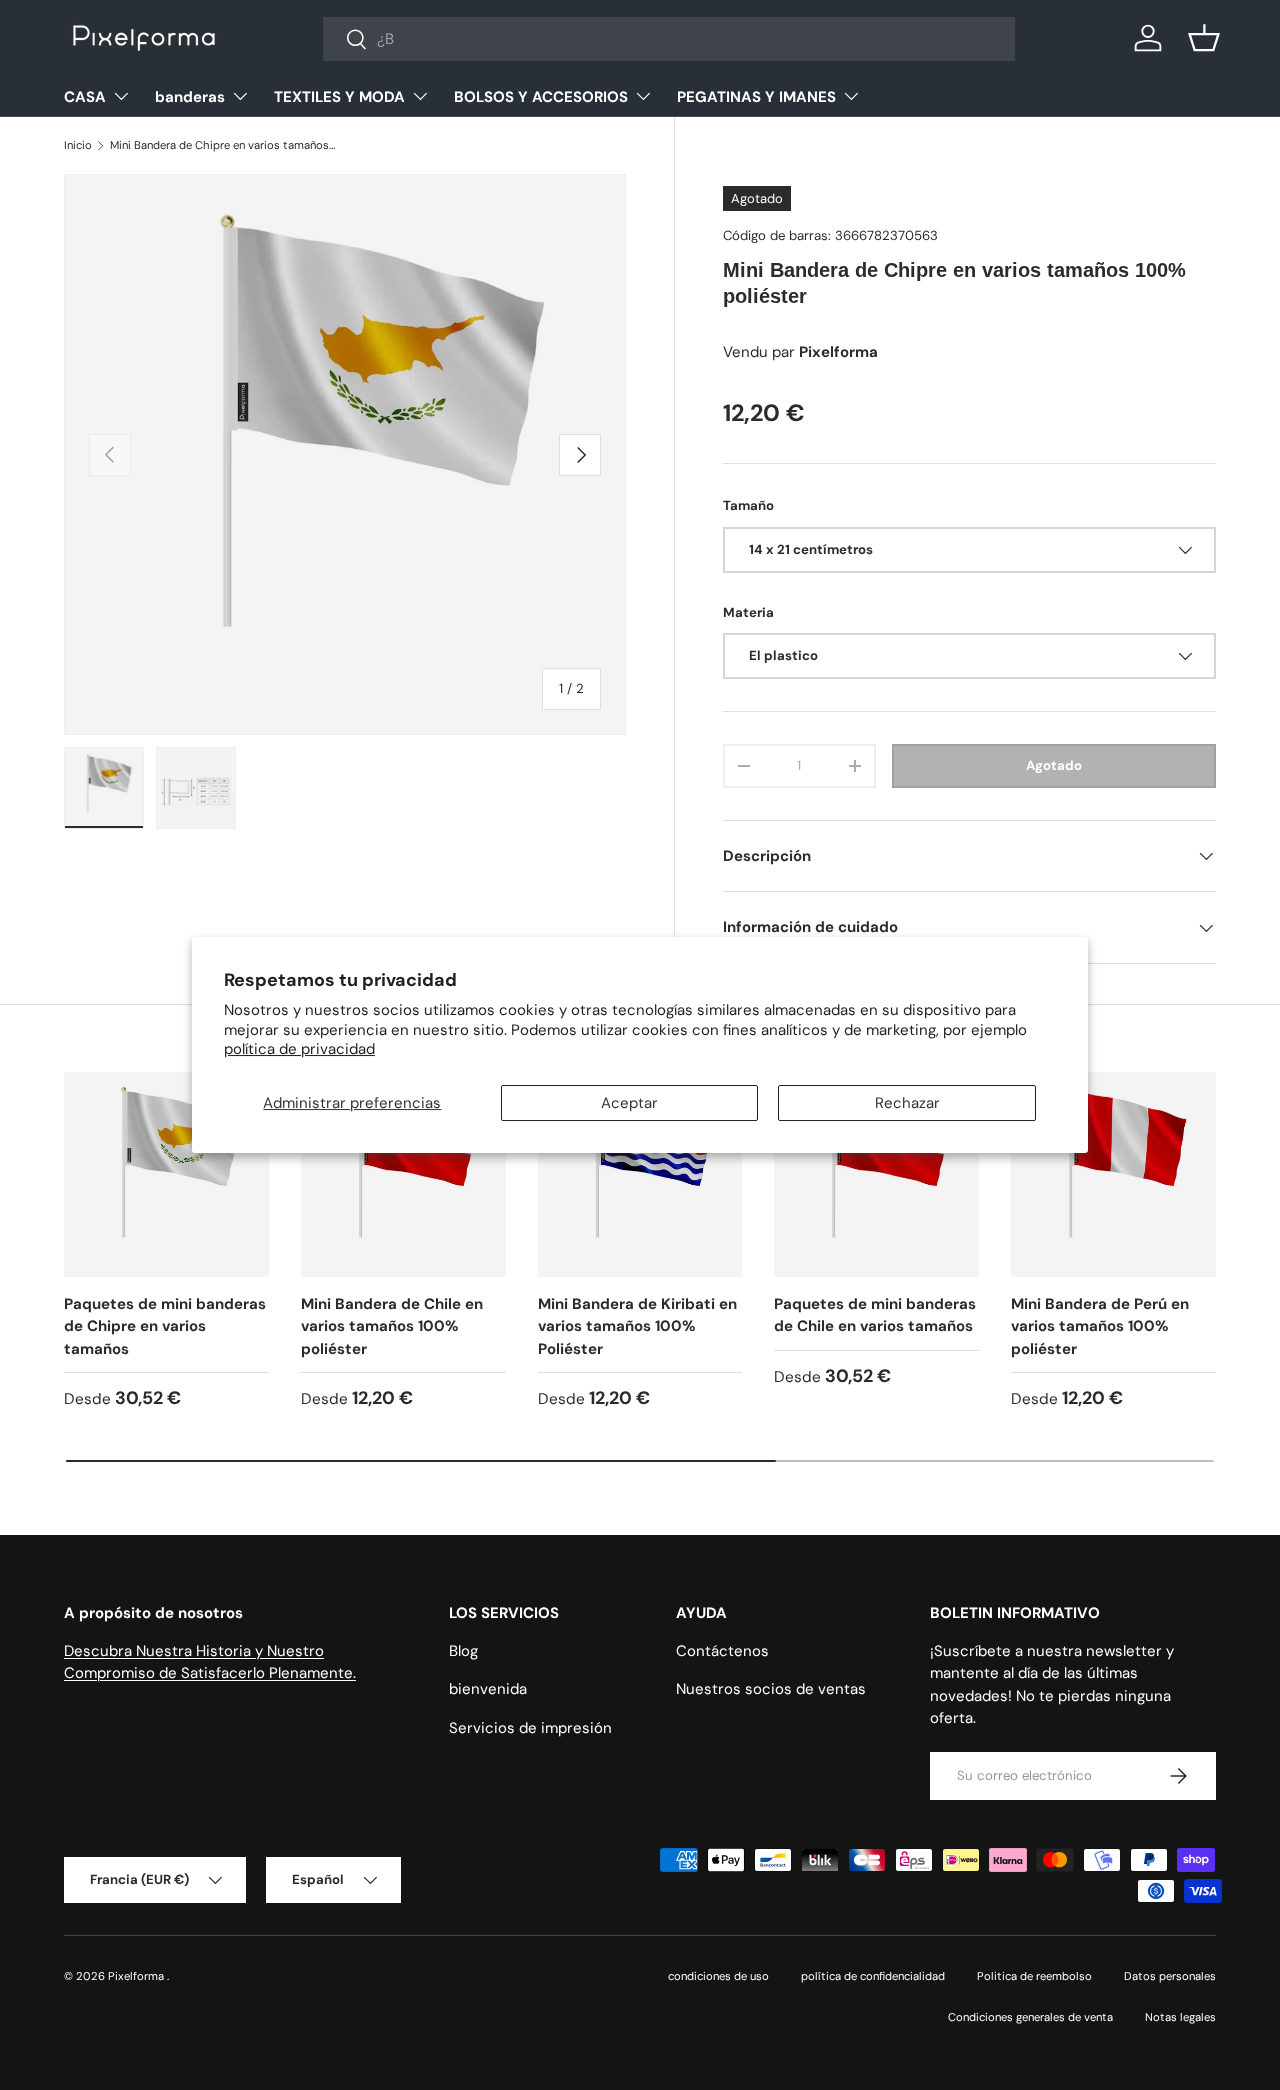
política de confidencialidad (873, 1976)
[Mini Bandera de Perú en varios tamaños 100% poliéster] (1113, 1174)
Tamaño (748, 505)
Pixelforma (137, 1976)
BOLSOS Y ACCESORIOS (541, 97)
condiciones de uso (718, 1976)
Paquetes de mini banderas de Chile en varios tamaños (875, 1315)
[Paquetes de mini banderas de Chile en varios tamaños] (876, 1174)
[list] (345, 455)
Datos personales (1170, 1976)
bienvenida (488, 1689)
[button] (1204, 38)
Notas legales (1180, 2017)
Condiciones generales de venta (1030, 2017)
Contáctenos (722, 1651)
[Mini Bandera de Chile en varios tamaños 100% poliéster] (403, 1174)
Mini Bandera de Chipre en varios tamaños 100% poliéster (222, 145)
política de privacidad (299, 1049)
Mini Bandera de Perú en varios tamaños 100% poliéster (1100, 1326)
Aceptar (629, 1103)
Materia (748, 612)
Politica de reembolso (1034, 1976)
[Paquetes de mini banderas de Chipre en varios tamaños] (166, 1174)
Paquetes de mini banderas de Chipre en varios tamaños (165, 1326)
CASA (85, 97)
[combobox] (669, 39)
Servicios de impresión (530, 1728)
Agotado (1054, 765)
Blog (463, 1651)
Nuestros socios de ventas (771, 1689)
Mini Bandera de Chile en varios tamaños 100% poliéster (392, 1326)
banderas (190, 97)
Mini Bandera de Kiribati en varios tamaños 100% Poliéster (637, 1326)
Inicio (78, 145)
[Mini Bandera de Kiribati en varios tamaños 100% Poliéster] (640, 1174)
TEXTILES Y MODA (339, 97)
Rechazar (907, 1103)
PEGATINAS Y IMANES (756, 97)
